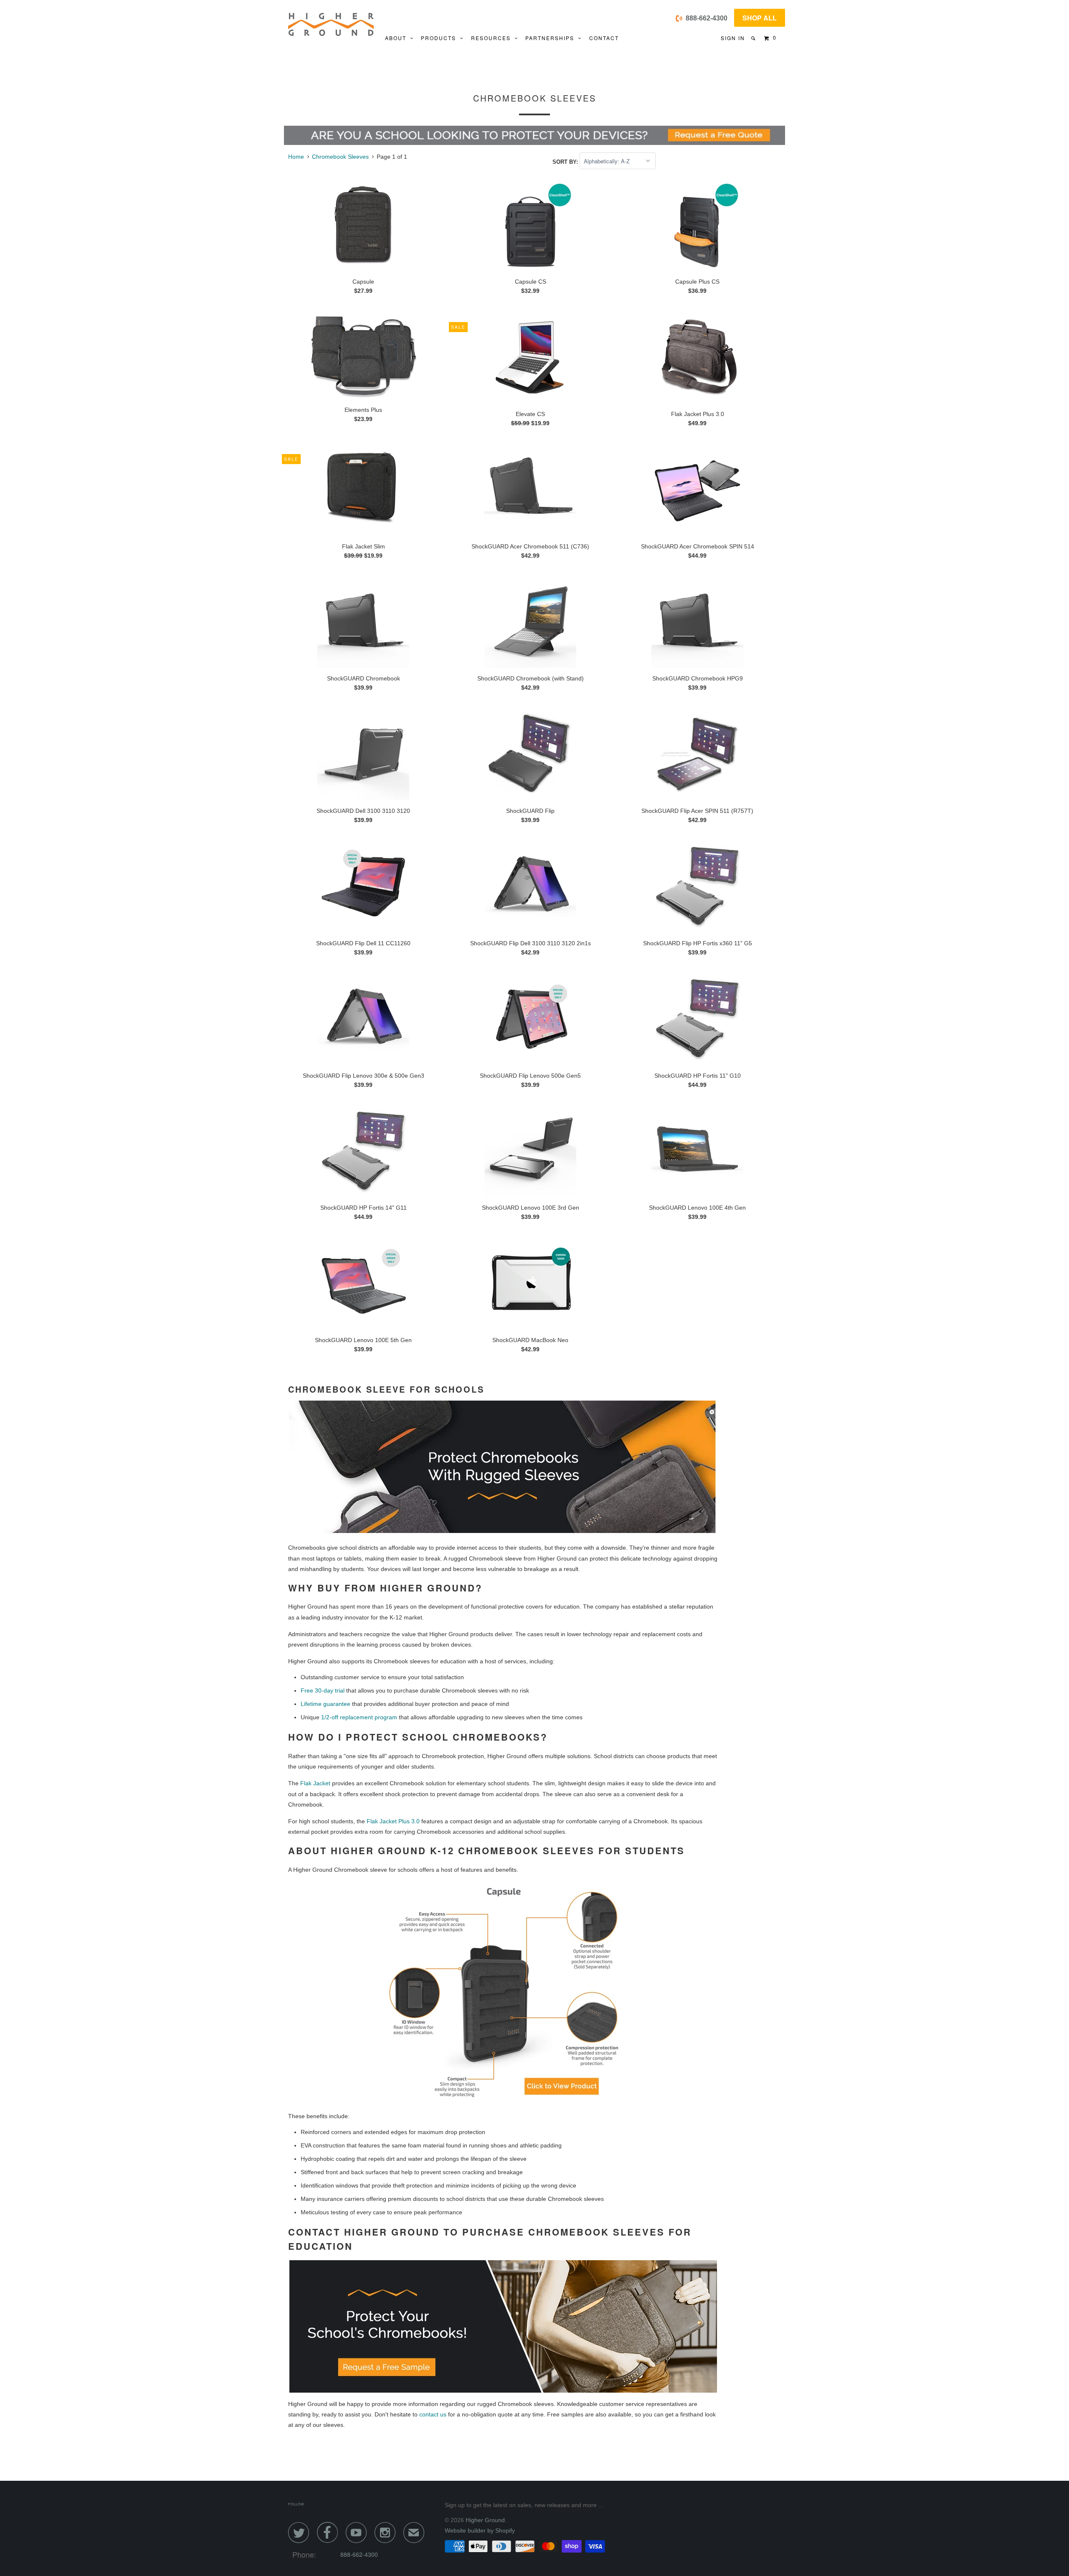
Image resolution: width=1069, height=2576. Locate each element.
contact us (433, 2414)
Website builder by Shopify (480, 2530)
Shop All (760, 18)
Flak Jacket (315, 1783)
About (398, 38)
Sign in (733, 38)
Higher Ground (485, 2520)
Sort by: (566, 161)
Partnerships (552, 38)
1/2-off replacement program (359, 1717)
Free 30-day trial (323, 1690)
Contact (604, 38)
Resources (493, 38)
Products (441, 38)
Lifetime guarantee (326, 1704)
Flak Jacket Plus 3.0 (393, 1821)
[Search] (754, 38)
